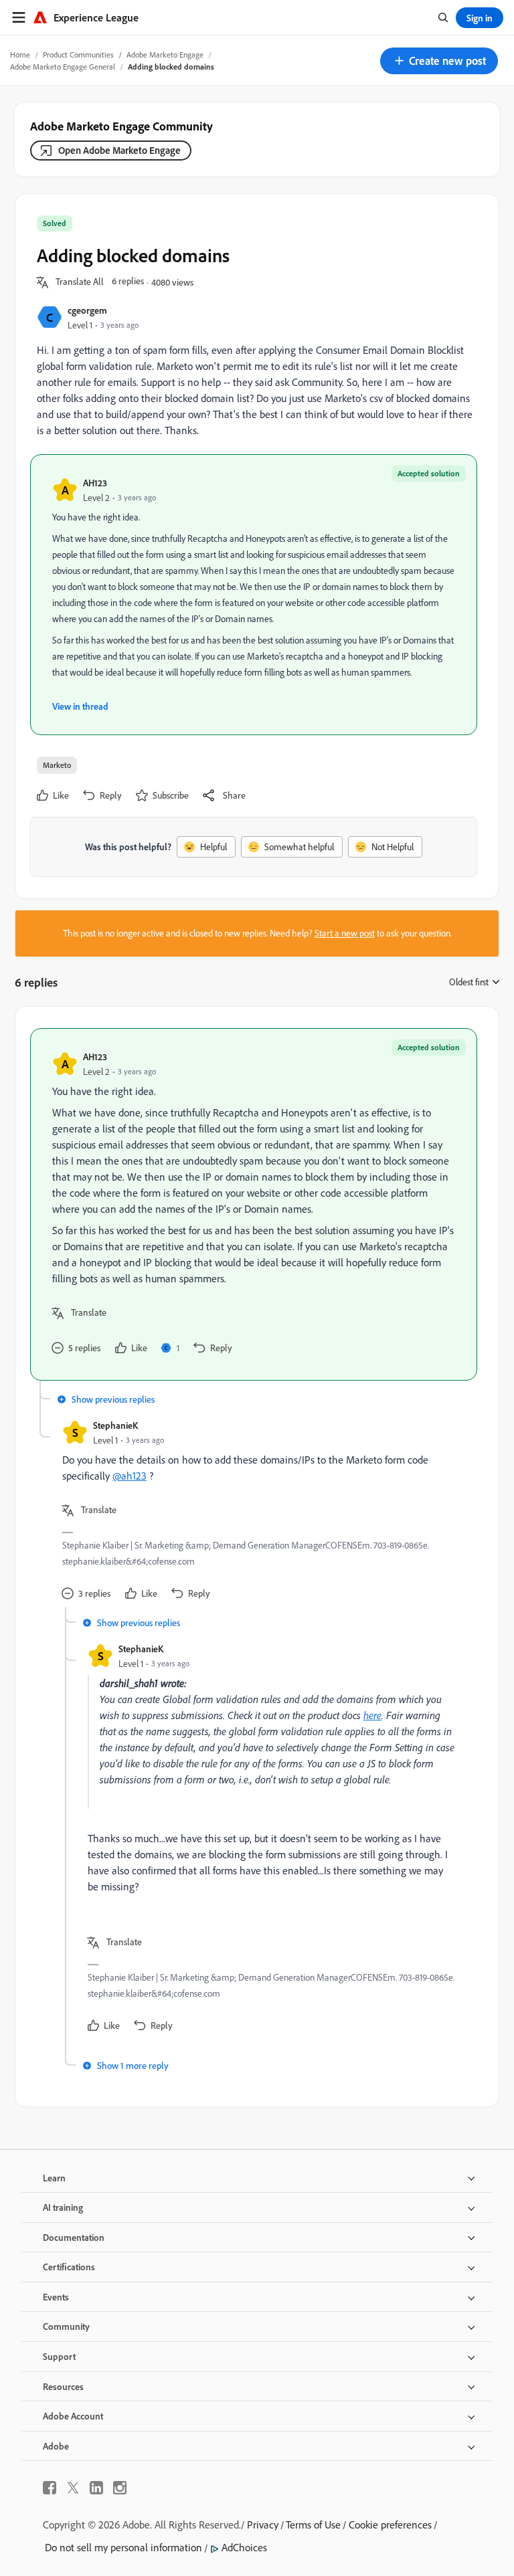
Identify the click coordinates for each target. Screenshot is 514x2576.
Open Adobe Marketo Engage (119, 150)
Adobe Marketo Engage (165, 55)
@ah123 (130, 1476)
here (372, 1715)
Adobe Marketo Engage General (63, 67)
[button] (439, 61)
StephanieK (115, 1425)
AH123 (95, 483)
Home (20, 55)
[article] (254, 1204)
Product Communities (78, 55)
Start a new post (345, 933)
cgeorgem (87, 310)
